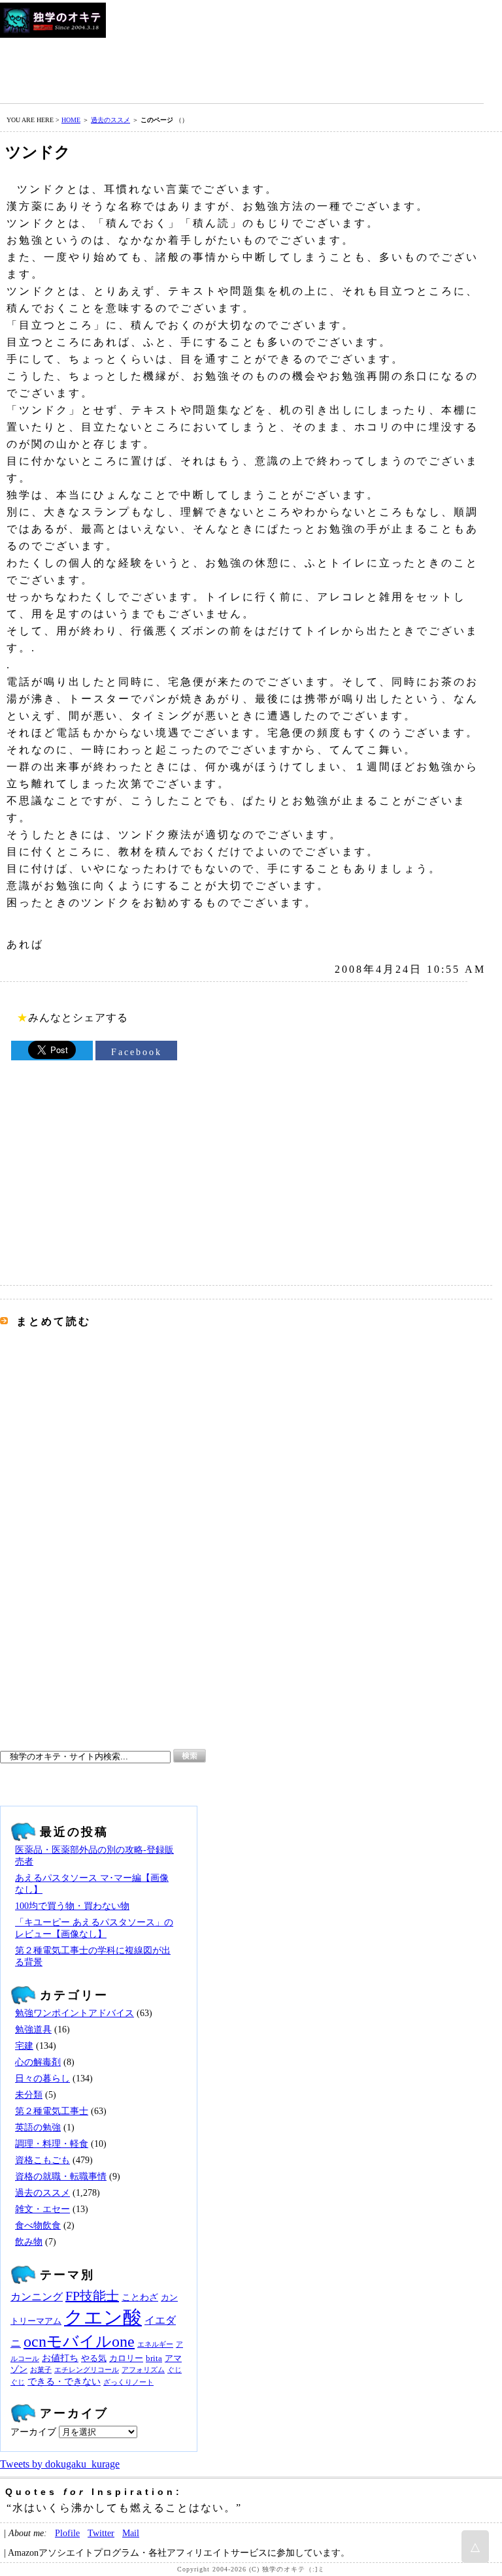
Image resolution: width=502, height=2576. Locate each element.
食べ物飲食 (38, 2225)
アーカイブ (33, 2432)
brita (154, 2358)
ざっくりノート (128, 2382)
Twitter (101, 2533)
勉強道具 (33, 2030)
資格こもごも (42, 2160)
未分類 (29, 2095)
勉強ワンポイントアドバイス (75, 2013)
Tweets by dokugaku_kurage (60, 2464)
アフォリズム (143, 2370)
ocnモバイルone (79, 2341)
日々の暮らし (42, 2079)
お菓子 (41, 2370)
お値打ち (60, 2358)
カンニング (37, 2297)
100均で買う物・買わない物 (72, 1906)
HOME (71, 120)
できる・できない (64, 2381)
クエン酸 (103, 2317)
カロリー (126, 2358)
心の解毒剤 (38, 2062)
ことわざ (140, 2297)
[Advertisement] (238, 67)
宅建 (24, 2046)
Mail (131, 2533)
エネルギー (155, 2344)
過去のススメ (110, 120)
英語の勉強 (38, 2128)
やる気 (94, 2358)
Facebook (137, 1052)
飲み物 (29, 2242)
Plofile (67, 2533)
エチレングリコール (87, 2370)
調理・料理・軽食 (52, 2144)
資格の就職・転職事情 (61, 2177)
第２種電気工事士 (52, 2111)
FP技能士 (92, 2296)
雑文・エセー (42, 2209)
